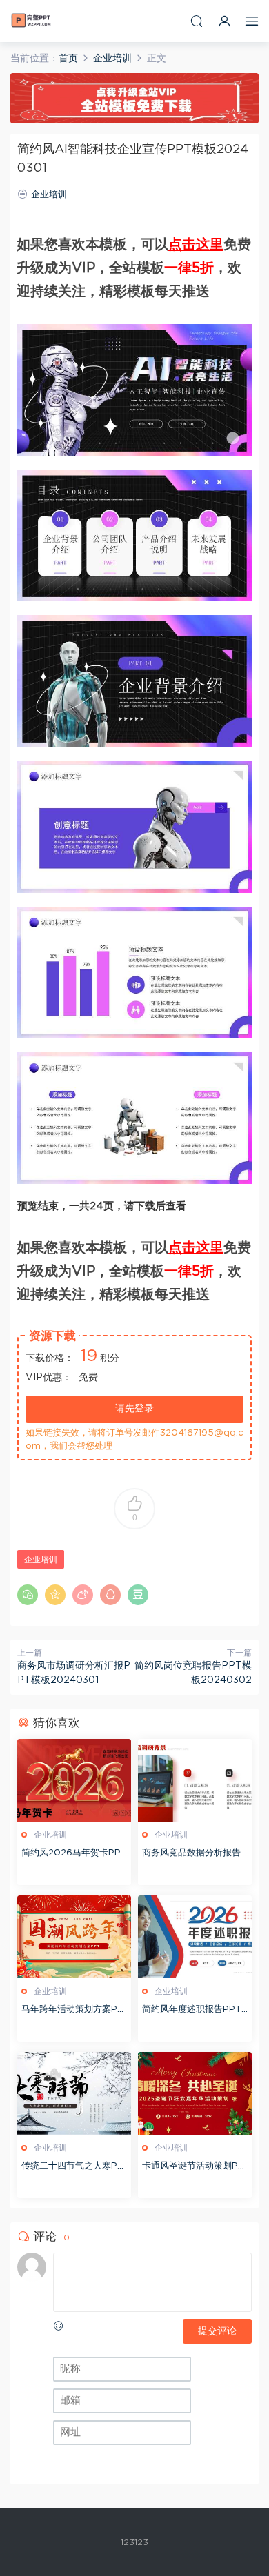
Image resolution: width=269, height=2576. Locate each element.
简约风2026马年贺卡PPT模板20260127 (74, 1854)
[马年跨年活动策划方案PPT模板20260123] (74, 1937)
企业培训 (49, 195)
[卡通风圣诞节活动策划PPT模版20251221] (195, 2093)
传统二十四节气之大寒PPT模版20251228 (72, 2167)
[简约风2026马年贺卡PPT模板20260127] (74, 1780)
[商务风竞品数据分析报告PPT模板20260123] (195, 1780)
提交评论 (217, 2331)
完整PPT (31, 21)
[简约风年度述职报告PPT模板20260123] (195, 1937)
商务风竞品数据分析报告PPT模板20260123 (195, 1854)
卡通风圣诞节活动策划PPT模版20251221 (193, 2167)
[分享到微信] (28, 1595)
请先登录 (134, 1409)
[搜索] (197, 21)
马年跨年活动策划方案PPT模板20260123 (72, 2011)
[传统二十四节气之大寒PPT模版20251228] (74, 2093)
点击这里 (196, 245)
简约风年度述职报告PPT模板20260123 (192, 2011)
